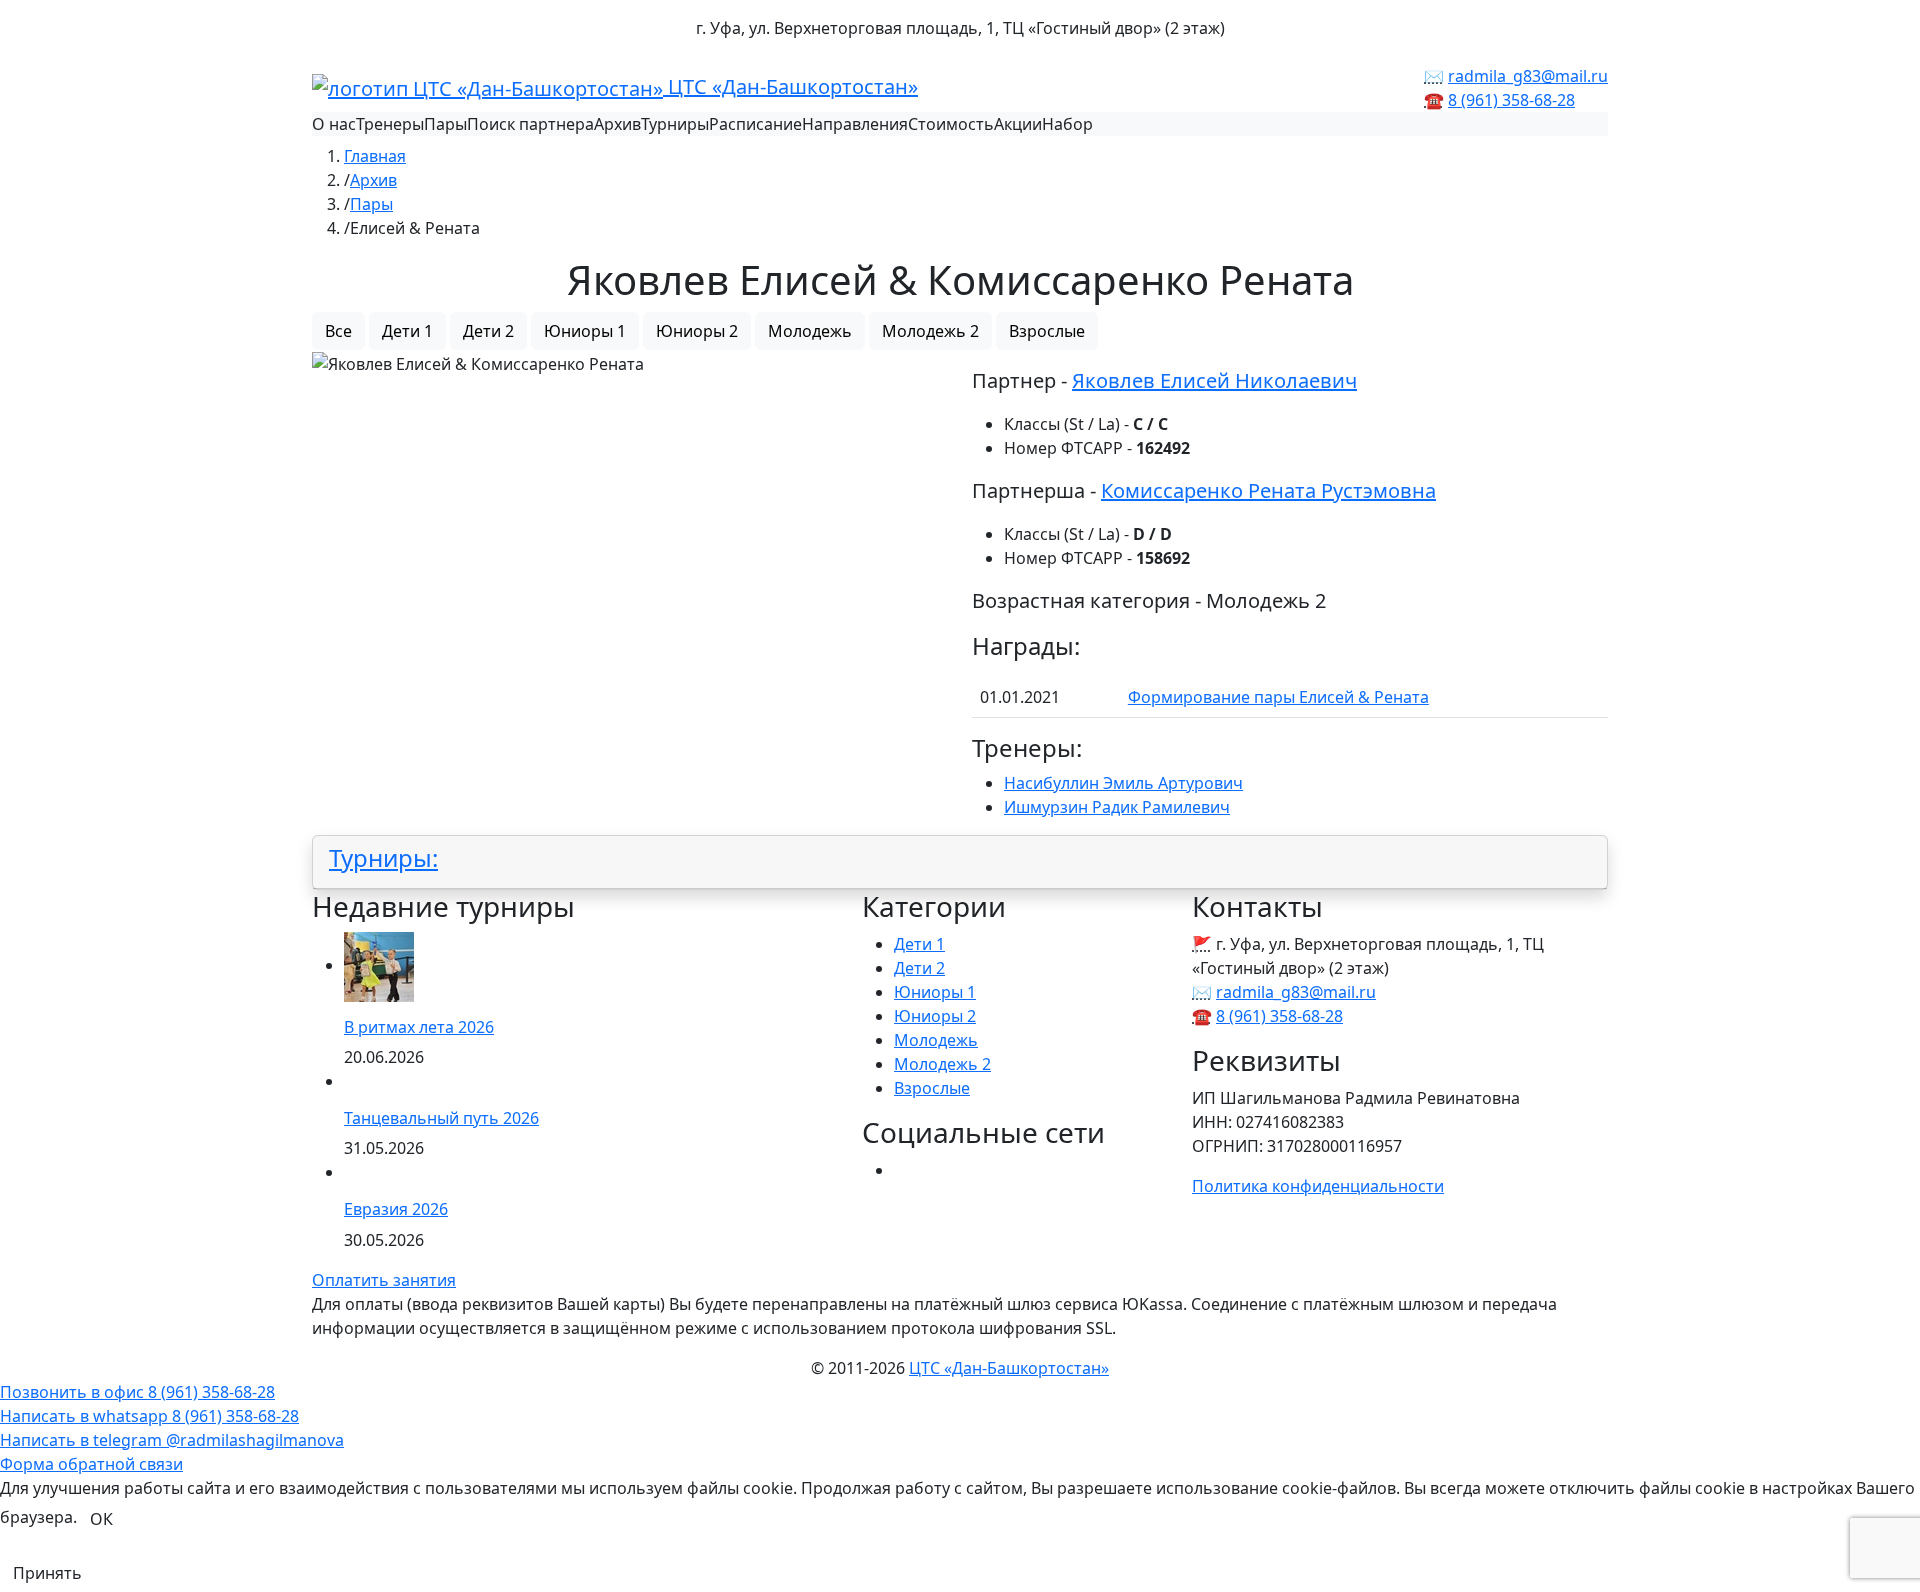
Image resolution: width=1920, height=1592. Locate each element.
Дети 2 (488, 331)
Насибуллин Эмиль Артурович (1123, 783)
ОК (101, 1519)
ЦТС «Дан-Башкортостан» (790, 86)
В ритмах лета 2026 (419, 1027)
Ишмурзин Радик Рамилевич (1117, 807)
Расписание (755, 124)
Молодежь (810, 331)
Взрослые (1047, 331)
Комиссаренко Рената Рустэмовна (1268, 490)
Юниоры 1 (585, 331)
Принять (47, 1573)
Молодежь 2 (930, 331)
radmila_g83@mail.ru (1528, 76)
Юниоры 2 (697, 331)
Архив (617, 124)
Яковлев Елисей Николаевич (1214, 380)
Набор (1067, 124)
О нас (334, 124)
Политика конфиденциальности (1318, 1186)
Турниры (675, 124)
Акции (1018, 124)
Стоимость (951, 124)
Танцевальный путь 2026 (441, 1118)
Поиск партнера (530, 124)
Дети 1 (407, 331)
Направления (855, 124)
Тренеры (390, 124)
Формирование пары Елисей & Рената (1278, 697)
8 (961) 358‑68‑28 (1511, 100)
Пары (445, 124)
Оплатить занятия (384, 1280)
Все (338, 331)
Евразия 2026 (396, 1209)
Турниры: (383, 857)
